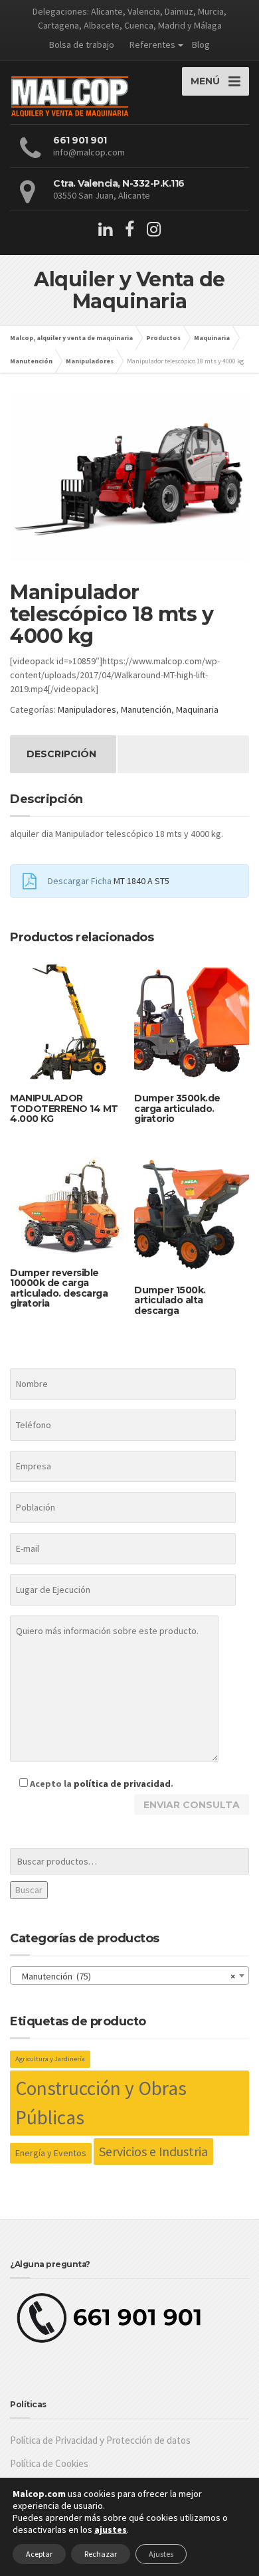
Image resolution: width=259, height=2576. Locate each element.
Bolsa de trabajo (82, 45)
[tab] (61, 754)
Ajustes (161, 2554)
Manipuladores (87, 709)
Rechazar (101, 2554)
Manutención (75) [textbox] (126, 1976)
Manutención (146, 709)
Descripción (61, 754)
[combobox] (129, 1976)
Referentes (152, 45)
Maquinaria (197, 709)
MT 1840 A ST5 (141, 881)
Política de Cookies (49, 2463)
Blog (201, 45)
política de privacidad (122, 1784)
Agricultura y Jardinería (50, 2059)
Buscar (29, 1890)
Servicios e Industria (153, 2151)
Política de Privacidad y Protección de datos (100, 2440)
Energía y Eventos (51, 2153)
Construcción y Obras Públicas (101, 2103)
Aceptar (39, 2554)
